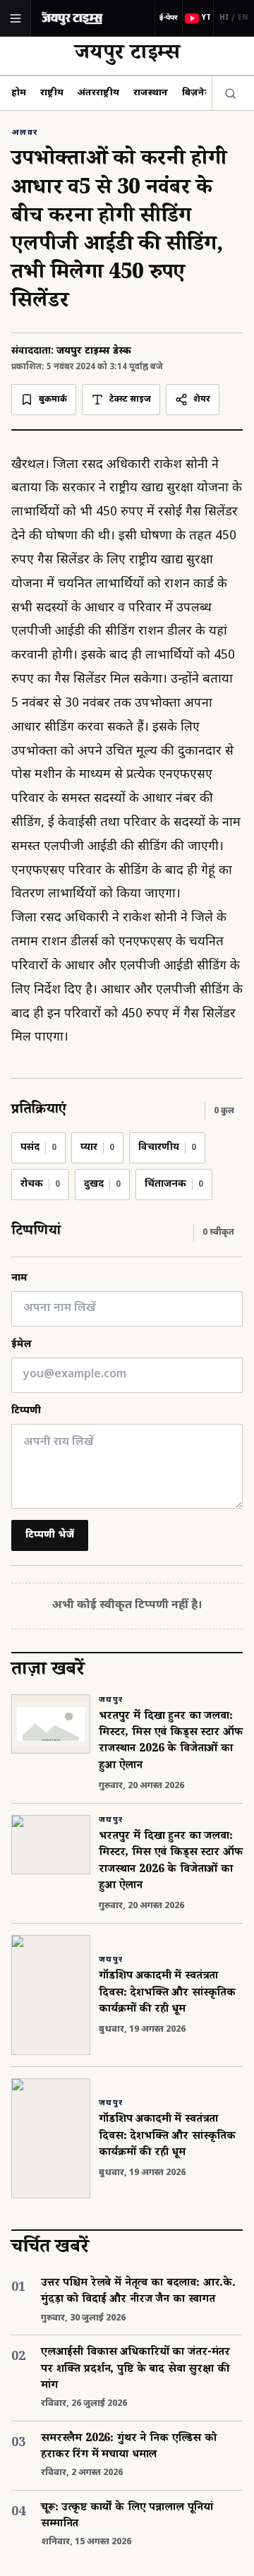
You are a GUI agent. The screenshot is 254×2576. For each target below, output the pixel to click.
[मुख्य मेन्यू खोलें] (16, 18)
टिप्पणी (26, 1411)
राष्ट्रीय (52, 93)
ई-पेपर (169, 18)
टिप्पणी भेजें (50, 1535)
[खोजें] (227, 93)
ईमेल (22, 1344)
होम (19, 93)
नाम (19, 1278)
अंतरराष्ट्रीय (98, 93)
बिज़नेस (197, 93)
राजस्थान (151, 93)
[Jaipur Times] (72, 18)
